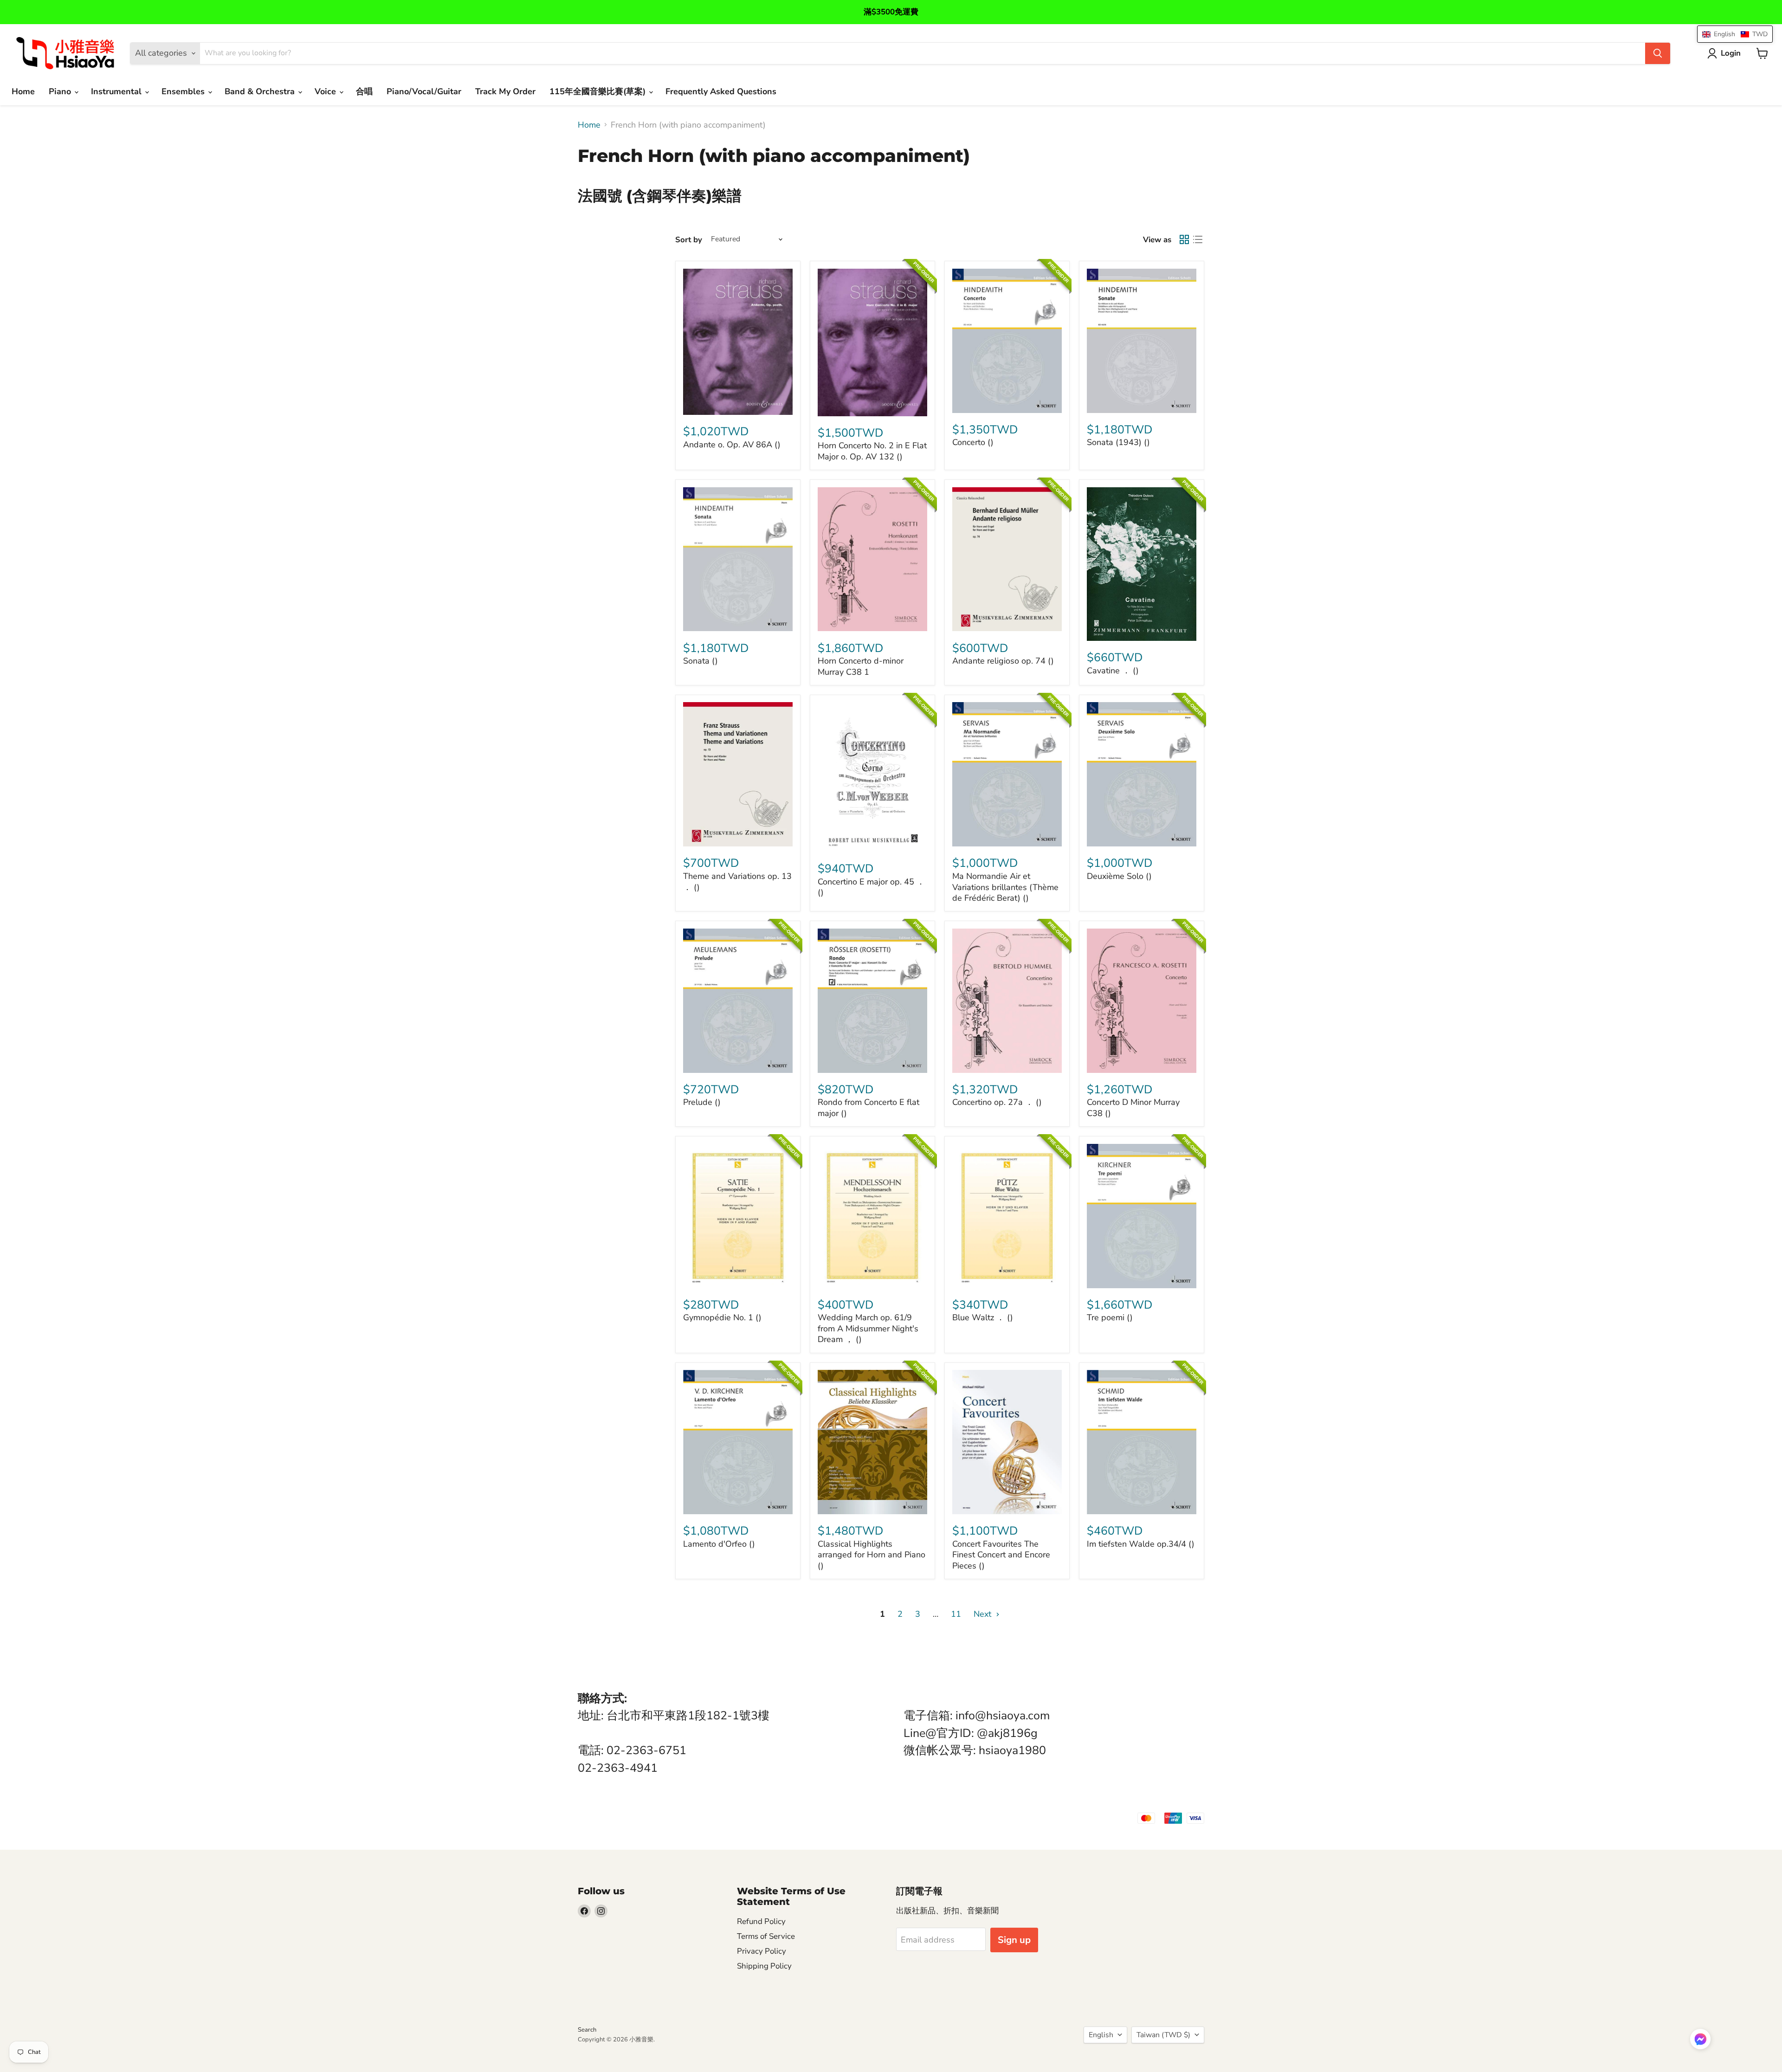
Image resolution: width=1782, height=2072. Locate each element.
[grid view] (1184, 240)
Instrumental (117, 91)
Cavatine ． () (1113, 671)
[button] (1700, 2040)
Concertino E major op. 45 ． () (871, 887)
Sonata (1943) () (1118, 442)
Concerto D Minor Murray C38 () (1133, 1108)
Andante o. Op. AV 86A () (732, 445)
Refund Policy (761, 1921)
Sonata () (701, 661)
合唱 (364, 91)
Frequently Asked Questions (721, 91)
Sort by (689, 240)
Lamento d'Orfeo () (719, 1544)
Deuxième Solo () (1119, 876)
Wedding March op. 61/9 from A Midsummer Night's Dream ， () (868, 1328)
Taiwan (1163, 2035)
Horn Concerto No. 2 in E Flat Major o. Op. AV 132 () (872, 451)
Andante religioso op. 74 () (1003, 661)
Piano (61, 91)
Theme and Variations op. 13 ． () (737, 882)
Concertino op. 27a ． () (997, 1102)
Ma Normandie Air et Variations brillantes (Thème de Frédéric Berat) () (1005, 887)
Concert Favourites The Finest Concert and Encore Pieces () (1001, 1555)
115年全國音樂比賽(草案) (599, 91)
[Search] (1658, 53)
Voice (326, 91)
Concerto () (973, 442)
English (1101, 2035)
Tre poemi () (1110, 1317)
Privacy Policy (762, 1951)
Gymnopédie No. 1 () (722, 1317)
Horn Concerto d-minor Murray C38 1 (861, 666)
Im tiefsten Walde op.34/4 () (1141, 1544)
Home (23, 91)
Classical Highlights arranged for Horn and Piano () (872, 1555)
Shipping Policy (764, 1966)
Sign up (1014, 1940)
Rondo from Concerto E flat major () (868, 1108)
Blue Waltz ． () (983, 1317)
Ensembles (184, 91)
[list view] (1198, 240)
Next (984, 1614)
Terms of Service (766, 1936)
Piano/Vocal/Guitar (424, 91)
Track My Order (505, 91)
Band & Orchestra (261, 91)
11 (956, 1614)
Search (587, 2030)
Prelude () (702, 1102)
